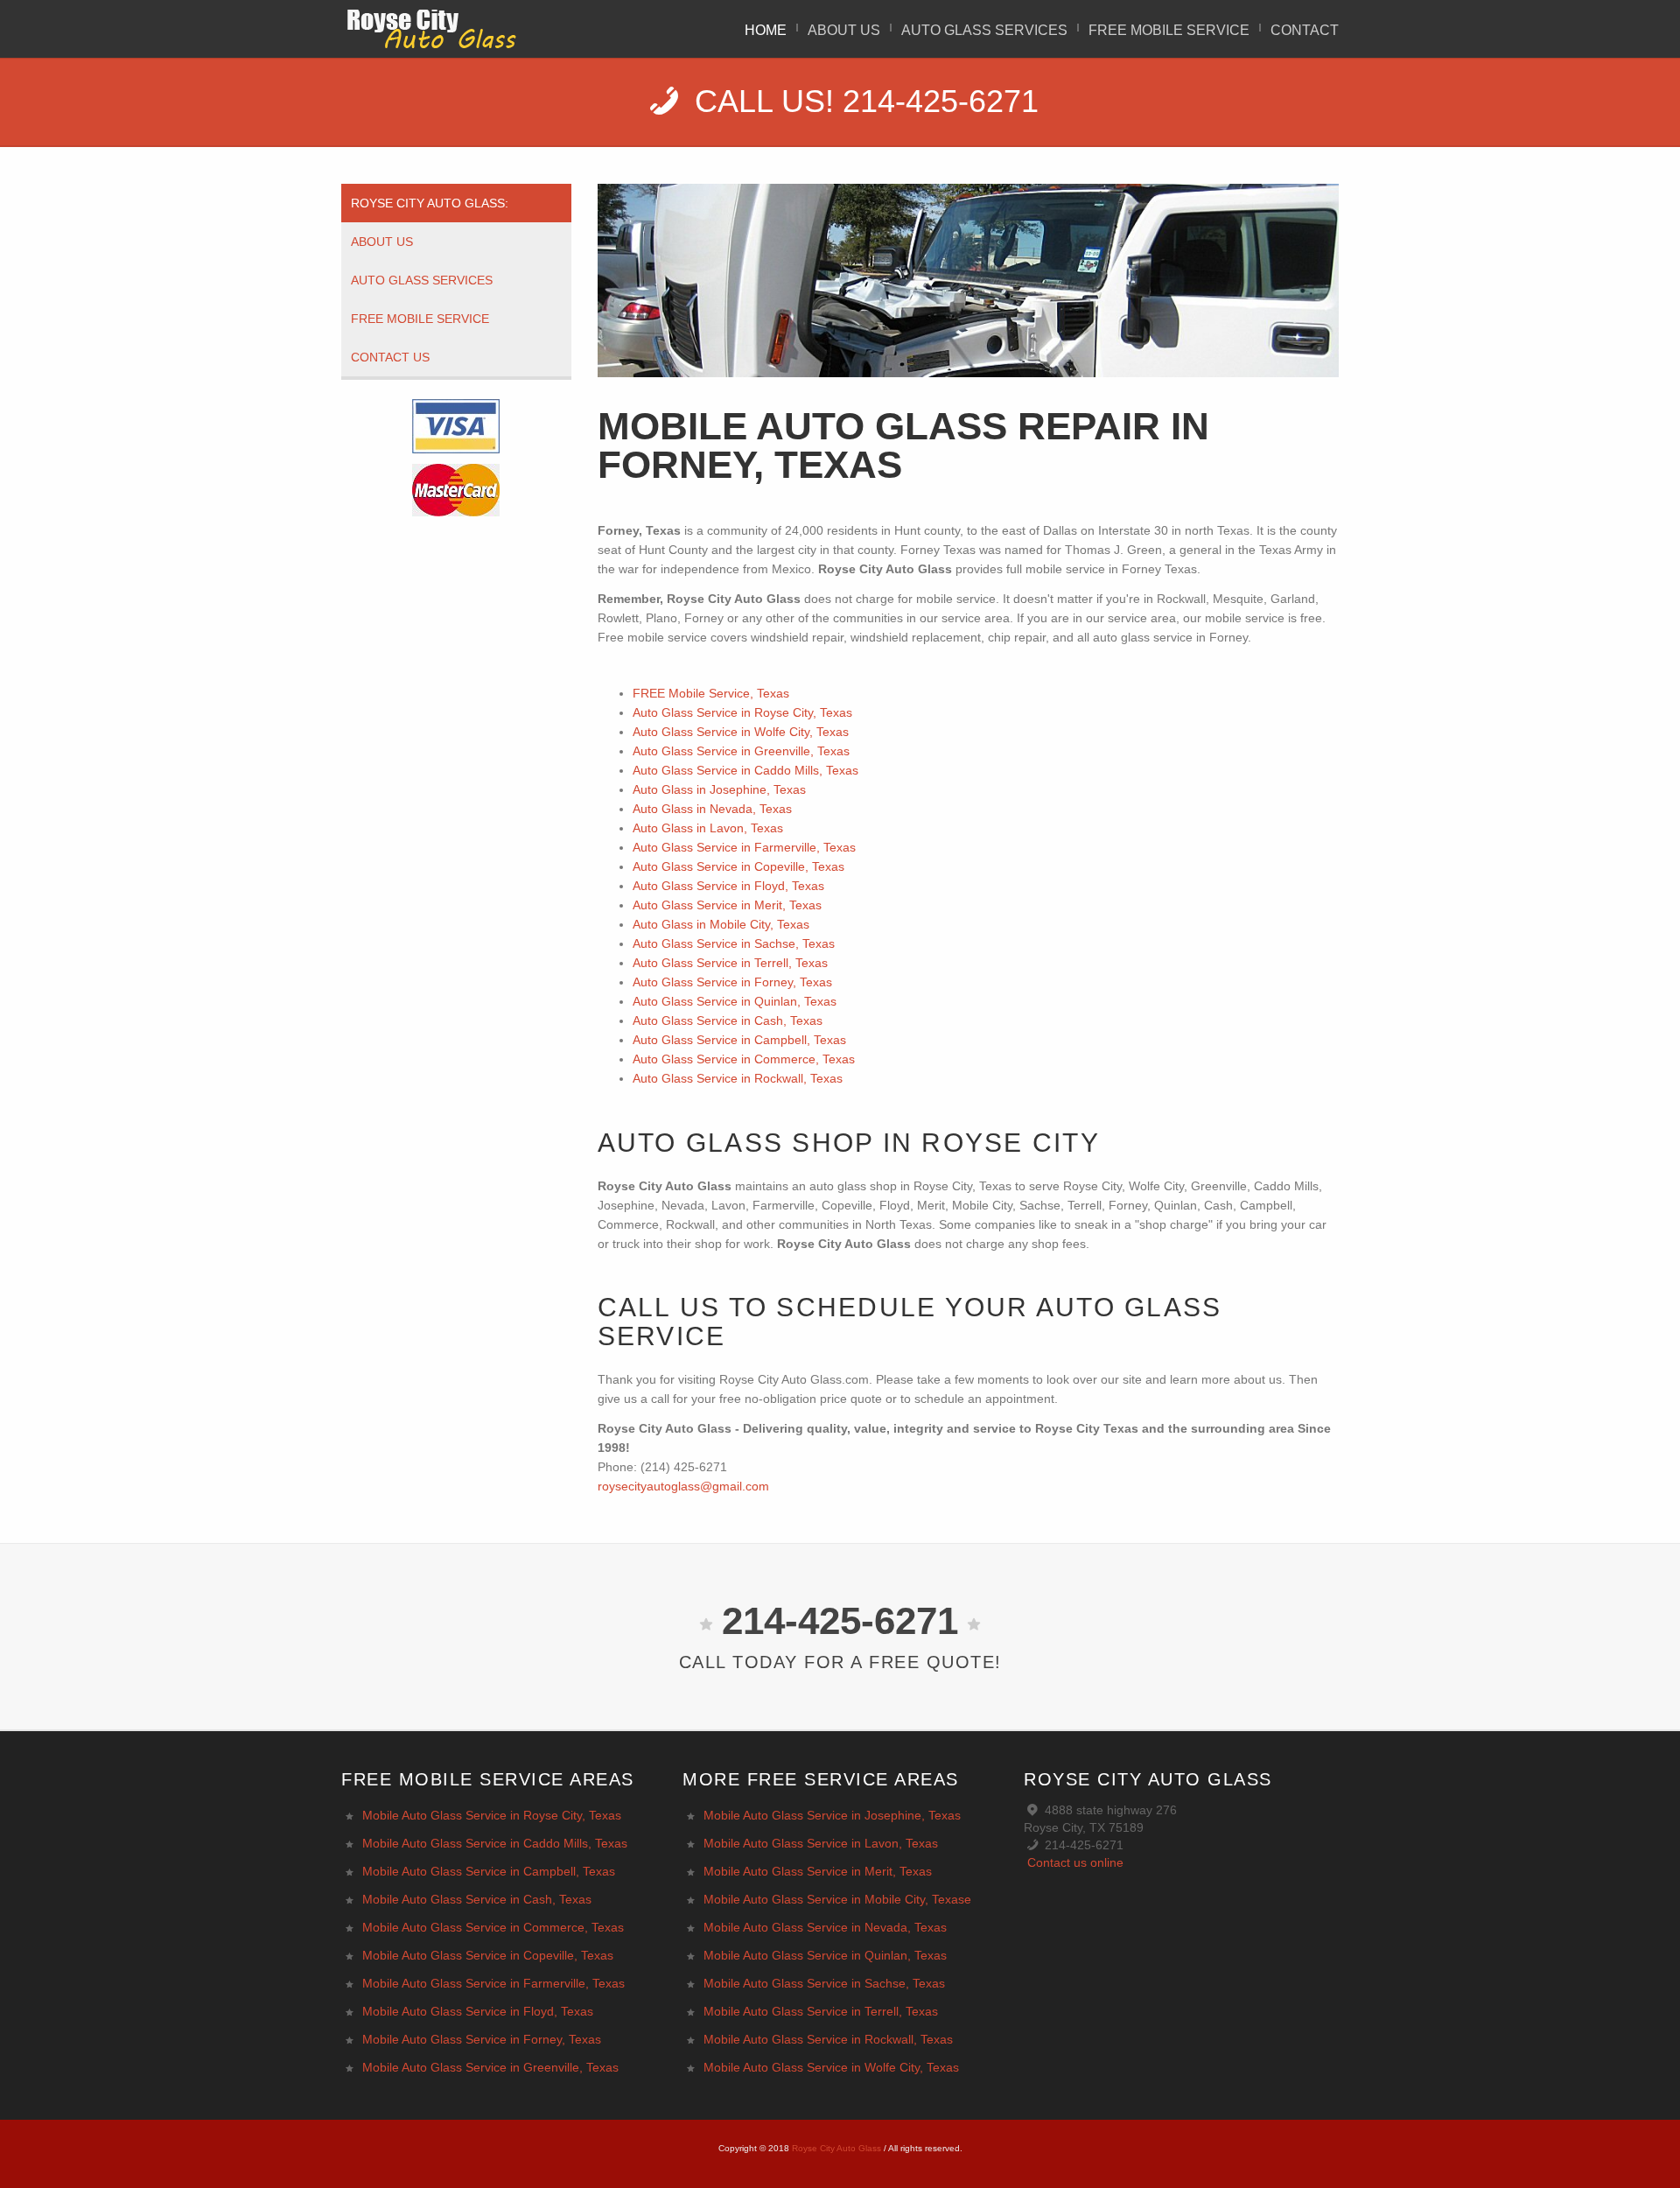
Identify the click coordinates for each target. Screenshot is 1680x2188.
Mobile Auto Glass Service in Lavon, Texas (821, 1843)
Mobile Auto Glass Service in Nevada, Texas (825, 1927)
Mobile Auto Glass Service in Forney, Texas (482, 2039)
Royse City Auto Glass (836, 2148)
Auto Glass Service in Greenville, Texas (741, 751)
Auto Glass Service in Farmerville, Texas (744, 847)
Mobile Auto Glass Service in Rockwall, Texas (828, 2039)
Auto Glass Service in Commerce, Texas (744, 1059)
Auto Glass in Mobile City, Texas (721, 924)
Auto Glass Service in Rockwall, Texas (738, 1078)
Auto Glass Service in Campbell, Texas (739, 1040)
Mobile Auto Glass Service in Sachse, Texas (824, 1983)
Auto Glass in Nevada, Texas (712, 809)
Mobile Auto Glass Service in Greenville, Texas (490, 2067)
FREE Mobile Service (1169, 30)
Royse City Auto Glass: (430, 203)
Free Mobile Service (420, 319)
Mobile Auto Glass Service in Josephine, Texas (832, 1815)
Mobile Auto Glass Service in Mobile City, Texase (837, 1899)
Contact (1305, 30)
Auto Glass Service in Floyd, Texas (728, 886)
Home (766, 30)
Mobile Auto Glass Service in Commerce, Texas (493, 1927)
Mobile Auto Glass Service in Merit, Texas (818, 1871)
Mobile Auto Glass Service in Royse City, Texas (492, 1815)
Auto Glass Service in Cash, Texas (728, 1020)
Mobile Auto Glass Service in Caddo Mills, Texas (495, 1843)
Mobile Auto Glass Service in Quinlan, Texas (825, 1955)
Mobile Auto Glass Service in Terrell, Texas (821, 2011)
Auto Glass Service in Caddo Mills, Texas (745, 770)
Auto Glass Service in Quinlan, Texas (735, 1001)
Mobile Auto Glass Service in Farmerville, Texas (493, 1983)
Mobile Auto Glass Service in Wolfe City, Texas (831, 2067)
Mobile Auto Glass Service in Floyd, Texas (478, 2011)
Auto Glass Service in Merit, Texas (727, 905)
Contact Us (390, 357)
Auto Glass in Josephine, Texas (719, 789)
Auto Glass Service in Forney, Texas (732, 982)
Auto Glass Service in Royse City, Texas (742, 712)
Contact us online (1075, 1862)
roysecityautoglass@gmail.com (683, 1486)
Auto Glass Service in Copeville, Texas (738, 866)
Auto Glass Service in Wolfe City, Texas (741, 732)
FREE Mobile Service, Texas (711, 693)
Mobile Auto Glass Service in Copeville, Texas (488, 1955)
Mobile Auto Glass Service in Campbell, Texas (489, 1871)
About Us (844, 30)
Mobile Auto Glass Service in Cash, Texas (477, 1899)
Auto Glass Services (984, 30)
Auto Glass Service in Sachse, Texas (734, 943)
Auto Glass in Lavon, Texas (708, 828)
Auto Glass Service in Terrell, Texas (730, 963)
